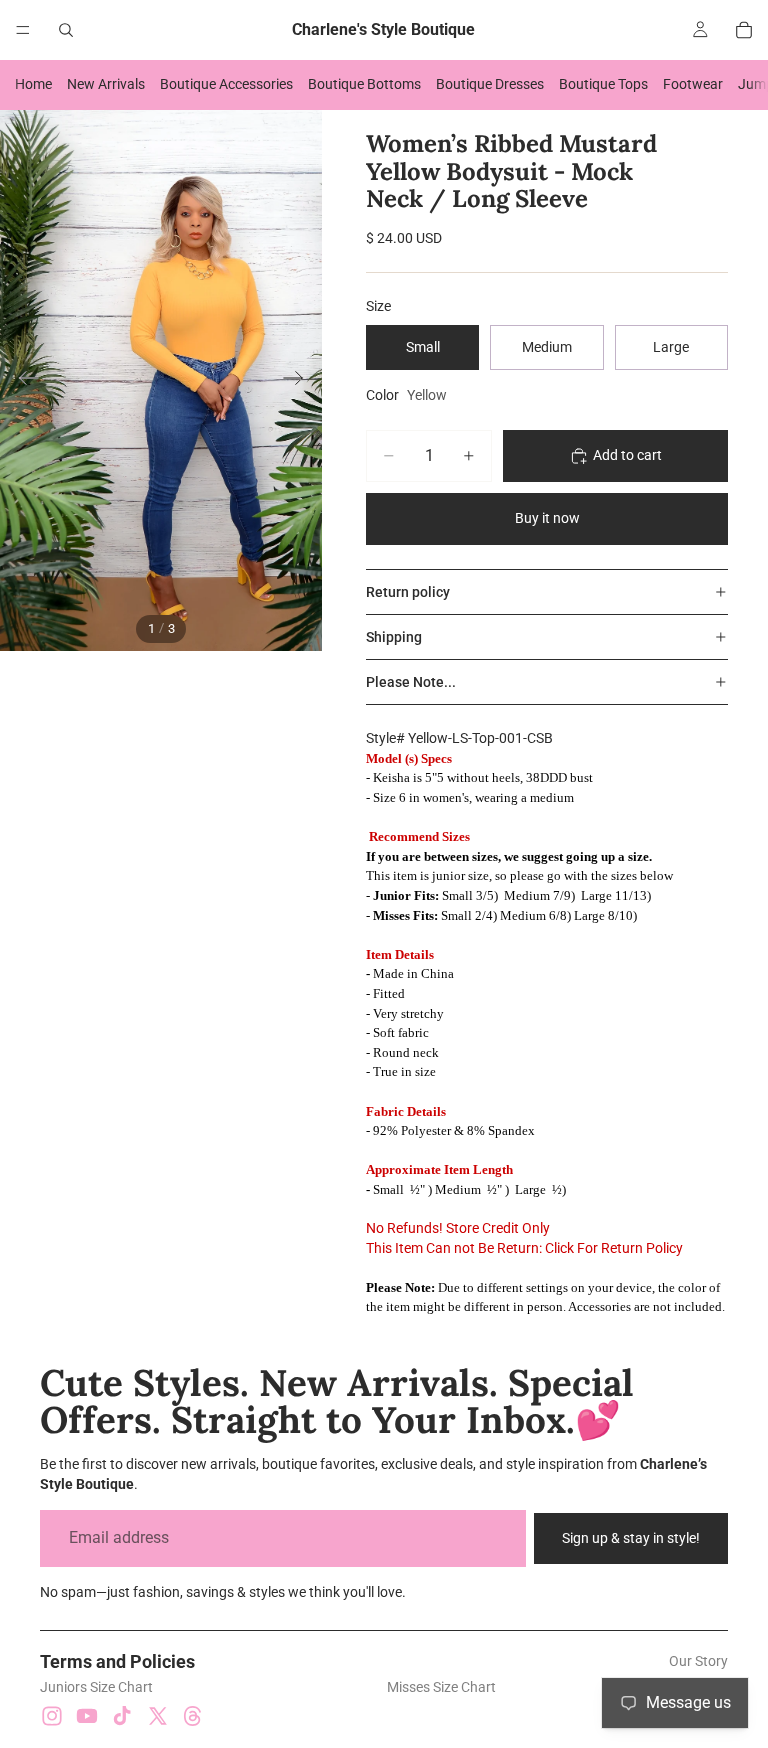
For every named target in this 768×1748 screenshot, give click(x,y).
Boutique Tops (603, 84)
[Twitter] (158, 1716)
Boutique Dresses (490, 84)
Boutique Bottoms (364, 84)
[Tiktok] (122, 1716)
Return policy (408, 592)
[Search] (66, 30)
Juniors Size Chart (96, 1687)
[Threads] (193, 1716)
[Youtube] (87, 1716)
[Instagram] (52, 1716)
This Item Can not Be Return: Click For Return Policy (524, 1248)
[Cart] (744, 30)
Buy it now (547, 518)
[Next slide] (299, 381)
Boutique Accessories (226, 84)
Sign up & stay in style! (631, 1538)
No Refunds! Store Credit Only (458, 1228)
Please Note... (411, 682)
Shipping (394, 637)
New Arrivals (106, 84)
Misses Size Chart (441, 1687)
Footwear (693, 84)
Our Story (698, 1661)
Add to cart (627, 455)
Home (33, 84)
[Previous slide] (22, 381)
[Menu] (23, 30)
